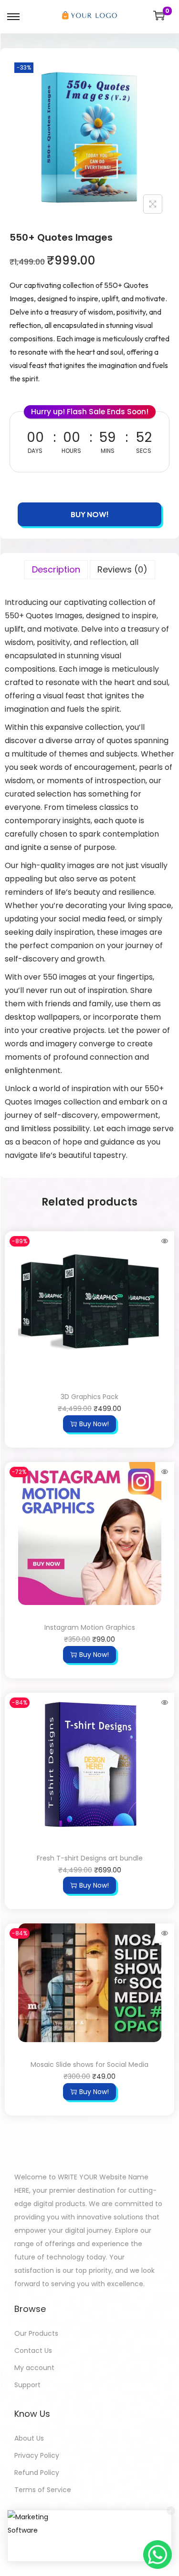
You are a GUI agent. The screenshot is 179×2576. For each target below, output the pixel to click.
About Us (29, 2438)
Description (56, 569)
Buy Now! (89, 514)
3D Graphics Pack (89, 1397)
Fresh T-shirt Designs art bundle (90, 1858)
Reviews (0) (122, 569)
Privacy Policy (37, 2455)
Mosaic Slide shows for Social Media (89, 2065)
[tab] (56, 571)
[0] (159, 15)
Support (27, 2385)
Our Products (36, 2333)
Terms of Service (43, 2490)
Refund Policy (37, 2473)
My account (34, 2368)
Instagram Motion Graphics (90, 1627)
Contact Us (33, 2351)
